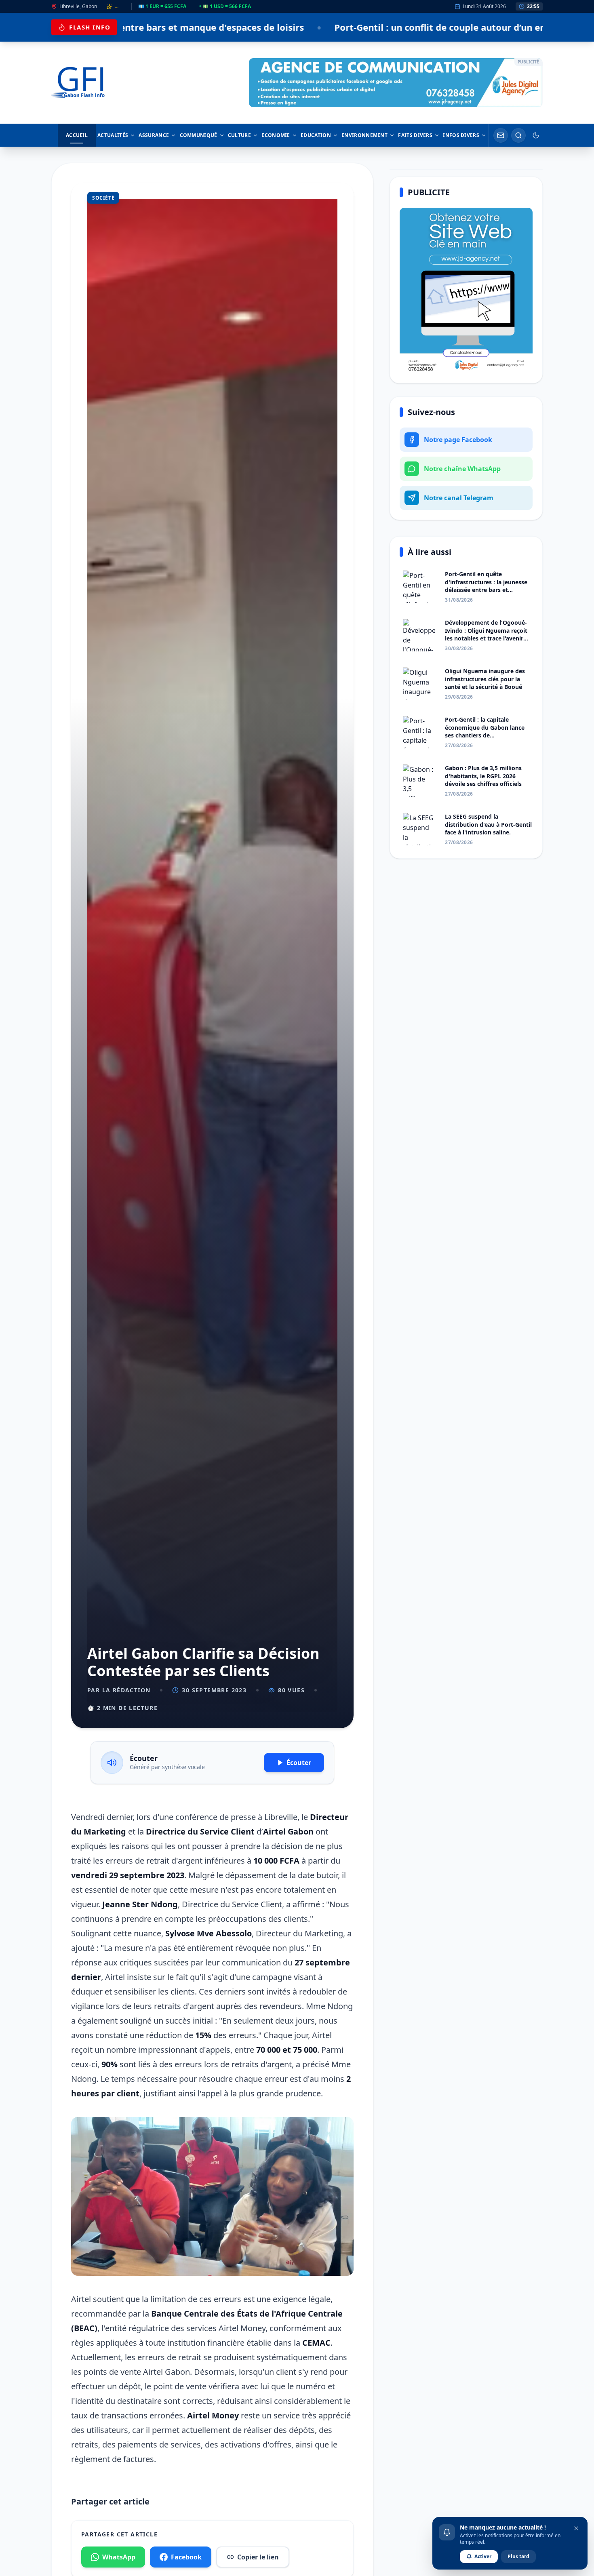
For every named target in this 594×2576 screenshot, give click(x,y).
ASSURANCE (154, 135)
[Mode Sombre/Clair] (536, 135)
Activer (483, 2556)
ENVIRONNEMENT (364, 135)
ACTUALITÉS (113, 135)
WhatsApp (119, 2557)
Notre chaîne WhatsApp (462, 469)
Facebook (186, 2557)
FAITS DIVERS (415, 135)
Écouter (299, 1763)
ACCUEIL (77, 135)
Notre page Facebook (458, 440)
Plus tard (518, 2556)
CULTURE (239, 135)
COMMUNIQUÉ (199, 135)
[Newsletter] (501, 135)
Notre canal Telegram (459, 498)
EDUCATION (316, 135)
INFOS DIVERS (461, 135)
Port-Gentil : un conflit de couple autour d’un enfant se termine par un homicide (308, 27)
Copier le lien (258, 2557)
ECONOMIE (276, 135)
